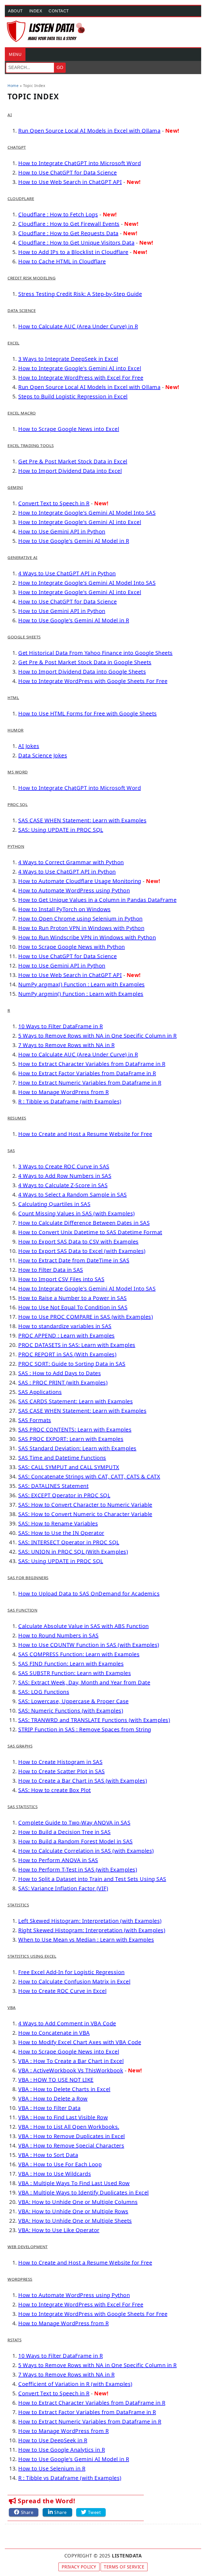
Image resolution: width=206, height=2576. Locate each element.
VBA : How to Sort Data (48, 2155)
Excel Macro (22, 413)
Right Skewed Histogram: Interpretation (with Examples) (92, 1930)
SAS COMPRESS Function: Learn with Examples (79, 1654)
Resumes (17, 1118)
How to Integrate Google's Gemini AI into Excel (80, 368)
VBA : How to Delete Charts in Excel (64, 2089)
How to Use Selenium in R (52, 2468)
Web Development (28, 2247)
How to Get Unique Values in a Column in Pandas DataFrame (97, 900)
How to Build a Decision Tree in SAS (65, 1832)
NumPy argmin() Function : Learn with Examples (81, 994)
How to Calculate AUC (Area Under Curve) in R (78, 326)
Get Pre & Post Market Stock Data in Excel (73, 461)
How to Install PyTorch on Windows (65, 909)
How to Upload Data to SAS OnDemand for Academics (89, 1594)
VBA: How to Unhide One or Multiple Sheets (75, 2221)
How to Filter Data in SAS (51, 1270)
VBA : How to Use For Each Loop (60, 2164)
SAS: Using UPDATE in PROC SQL (61, 830)
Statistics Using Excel (32, 1956)
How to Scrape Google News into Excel (69, 429)
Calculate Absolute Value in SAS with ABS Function (84, 1626)
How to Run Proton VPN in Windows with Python (81, 928)
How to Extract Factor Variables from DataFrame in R (87, 1073)
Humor (16, 730)
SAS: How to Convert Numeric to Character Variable (85, 1514)
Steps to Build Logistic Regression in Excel (73, 396)
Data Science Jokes (43, 755)
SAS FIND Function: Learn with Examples (71, 1664)
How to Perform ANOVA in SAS (58, 1860)
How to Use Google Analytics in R (62, 2450)
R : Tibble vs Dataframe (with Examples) (70, 1101)
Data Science (22, 310)
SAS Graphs (20, 1746)
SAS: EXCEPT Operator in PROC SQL (64, 1495)
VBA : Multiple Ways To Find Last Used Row (74, 2183)
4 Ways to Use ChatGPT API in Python (67, 573)
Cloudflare (21, 198)
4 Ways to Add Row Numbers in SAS (65, 1176)
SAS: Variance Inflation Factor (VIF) (63, 1888)
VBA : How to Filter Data (49, 2108)
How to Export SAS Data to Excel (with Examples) (82, 1251)
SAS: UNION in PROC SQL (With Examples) (73, 1552)
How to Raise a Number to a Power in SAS (73, 1298)
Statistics (18, 1905)
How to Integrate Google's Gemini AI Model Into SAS (87, 513)
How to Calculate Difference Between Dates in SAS (84, 1223)
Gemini (15, 487)
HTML (13, 697)
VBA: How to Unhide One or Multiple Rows (73, 2211)
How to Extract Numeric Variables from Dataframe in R (90, 1083)
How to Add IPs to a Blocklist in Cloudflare (73, 252)
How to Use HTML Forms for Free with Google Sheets (88, 713)
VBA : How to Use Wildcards (55, 2174)
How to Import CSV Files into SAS (61, 1279)
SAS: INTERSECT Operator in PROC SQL (69, 1542)
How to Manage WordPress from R (63, 1092)
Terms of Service (124, 2567)
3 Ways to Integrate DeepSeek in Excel (68, 359)
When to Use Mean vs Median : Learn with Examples (86, 1940)
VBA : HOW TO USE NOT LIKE (56, 2080)
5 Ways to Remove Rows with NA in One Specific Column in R (98, 1036)
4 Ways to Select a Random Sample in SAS (73, 1195)
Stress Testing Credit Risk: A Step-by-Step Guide (80, 294)
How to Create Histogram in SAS (60, 1762)
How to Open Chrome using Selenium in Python (80, 919)
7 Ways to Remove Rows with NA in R (66, 1045)
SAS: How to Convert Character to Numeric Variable (85, 1505)
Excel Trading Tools (31, 445)
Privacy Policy (79, 2567)
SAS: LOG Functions (44, 1692)
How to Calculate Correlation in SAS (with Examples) (86, 1851)
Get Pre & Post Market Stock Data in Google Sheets (85, 662)
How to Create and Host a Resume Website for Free (85, 1134)
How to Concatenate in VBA (54, 2033)
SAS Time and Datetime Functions (62, 1458)
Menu (15, 54)
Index (36, 11)
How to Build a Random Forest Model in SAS (76, 1841)
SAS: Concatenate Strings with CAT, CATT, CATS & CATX (89, 1476)
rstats (14, 2340)
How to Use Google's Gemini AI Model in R (74, 541)
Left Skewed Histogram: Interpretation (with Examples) (90, 1921)
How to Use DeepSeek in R (53, 2440)
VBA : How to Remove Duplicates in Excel (72, 2136)
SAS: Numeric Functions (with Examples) (71, 1711)
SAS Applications (40, 1392)
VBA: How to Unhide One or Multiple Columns (78, 2202)
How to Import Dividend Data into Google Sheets (82, 672)
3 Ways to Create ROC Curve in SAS (64, 1166)
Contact (59, 11)
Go (60, 68)
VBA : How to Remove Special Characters (71, 2146)
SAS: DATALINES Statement (53, 1486)
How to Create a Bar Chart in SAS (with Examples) (83, 1781)
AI (10, 115)
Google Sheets (24, 637)
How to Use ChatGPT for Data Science (68, 172)
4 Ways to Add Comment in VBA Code (67, 2023)
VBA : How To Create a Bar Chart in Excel (71, 2061)
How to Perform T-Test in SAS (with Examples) (78, 1870)
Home (13, 86)
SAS (11, 1150)
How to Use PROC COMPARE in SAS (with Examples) (86, 1317)
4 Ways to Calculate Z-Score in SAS (63, 1185)
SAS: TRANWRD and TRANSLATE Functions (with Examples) (94, 1720)
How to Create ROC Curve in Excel (62, 1991)
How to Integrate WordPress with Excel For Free (81, 378)
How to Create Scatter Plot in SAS (62, 1771)
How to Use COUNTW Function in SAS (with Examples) (89, 1645)
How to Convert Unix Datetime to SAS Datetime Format (90, 1232)
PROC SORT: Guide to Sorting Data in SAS (72, 1364)
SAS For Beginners (28, 1578)
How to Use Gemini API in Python (62, 531)
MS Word (18, 772)
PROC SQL (18, 804)
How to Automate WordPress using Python (74, 890)
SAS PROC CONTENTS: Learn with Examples (75, 1429)
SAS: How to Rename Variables (58, 1523)
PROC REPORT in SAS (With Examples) (67, 1354)
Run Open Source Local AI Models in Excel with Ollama (89, 131)
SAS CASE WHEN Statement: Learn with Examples (82, 820)
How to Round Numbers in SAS (58, 1635)
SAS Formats (35, 1420)
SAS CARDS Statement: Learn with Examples (76, 1401)
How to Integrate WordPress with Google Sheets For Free (93, 681)
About (15, 11)
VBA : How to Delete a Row (53, 2099)
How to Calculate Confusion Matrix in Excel (74, 1981)
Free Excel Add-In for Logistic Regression (71, 1972)
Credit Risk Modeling (32, 278)
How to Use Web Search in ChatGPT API (70, 182)
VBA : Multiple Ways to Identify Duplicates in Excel (84, 2192)
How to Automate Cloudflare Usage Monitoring (80, 881)
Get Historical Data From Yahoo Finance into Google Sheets (95, 653)
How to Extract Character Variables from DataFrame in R (92, 1064)
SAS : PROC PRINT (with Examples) (63, 1383)
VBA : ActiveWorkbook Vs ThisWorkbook (71, 2070)
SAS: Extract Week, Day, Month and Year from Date (84, 1682)
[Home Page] (46, 31)
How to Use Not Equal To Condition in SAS (73, 1307)
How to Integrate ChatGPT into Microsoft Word (80, 163)
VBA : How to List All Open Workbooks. (69, 2127)
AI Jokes (29, 746)
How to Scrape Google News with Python (72, 947)
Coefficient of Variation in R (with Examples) (75, 2384)
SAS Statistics (23, 1807)
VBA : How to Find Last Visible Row (63, 2117)
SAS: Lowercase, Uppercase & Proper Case (73, 1701)
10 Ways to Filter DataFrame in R (60, 1026)
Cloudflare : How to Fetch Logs (58, 214)
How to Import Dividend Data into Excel (70, 471)
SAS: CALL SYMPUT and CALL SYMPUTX (69, 1467)
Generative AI (23, 557)
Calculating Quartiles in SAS (54, 1204)
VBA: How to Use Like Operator (59, 2230)
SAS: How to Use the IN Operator (61, 1533)
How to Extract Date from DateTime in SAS (74, 1260)
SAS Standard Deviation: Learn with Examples (77, 1448)
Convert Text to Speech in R (54, 503)
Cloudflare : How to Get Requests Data (68, 233)
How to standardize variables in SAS (65, 1326)
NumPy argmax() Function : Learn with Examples (82, 984)
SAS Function (22, 1610)
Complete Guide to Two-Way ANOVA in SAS (74, 1823)
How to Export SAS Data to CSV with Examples (78, 1242)
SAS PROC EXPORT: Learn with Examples (71, 1439)
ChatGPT (17, 147)
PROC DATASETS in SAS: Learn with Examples (77, 1345)
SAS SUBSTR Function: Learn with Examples (75, 1673)
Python (16, 846)
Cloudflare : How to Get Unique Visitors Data (76, 243)
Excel (14, 343)
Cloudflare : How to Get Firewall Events (69, 224)
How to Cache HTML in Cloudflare (62, 261)
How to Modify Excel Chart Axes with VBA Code (80, 2042)
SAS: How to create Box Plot (55, 1790)
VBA (12, 2007)
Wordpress (20, 2279)
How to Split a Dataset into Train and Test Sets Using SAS (92, 1879)
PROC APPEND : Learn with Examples (67, 1336)
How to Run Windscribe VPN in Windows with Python (87, 937)
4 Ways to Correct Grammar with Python (71, 862)
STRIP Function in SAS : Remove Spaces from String (85, 1729)
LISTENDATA (127, 2556)
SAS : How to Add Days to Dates (60, 1373)
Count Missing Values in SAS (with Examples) (77, 1213)
